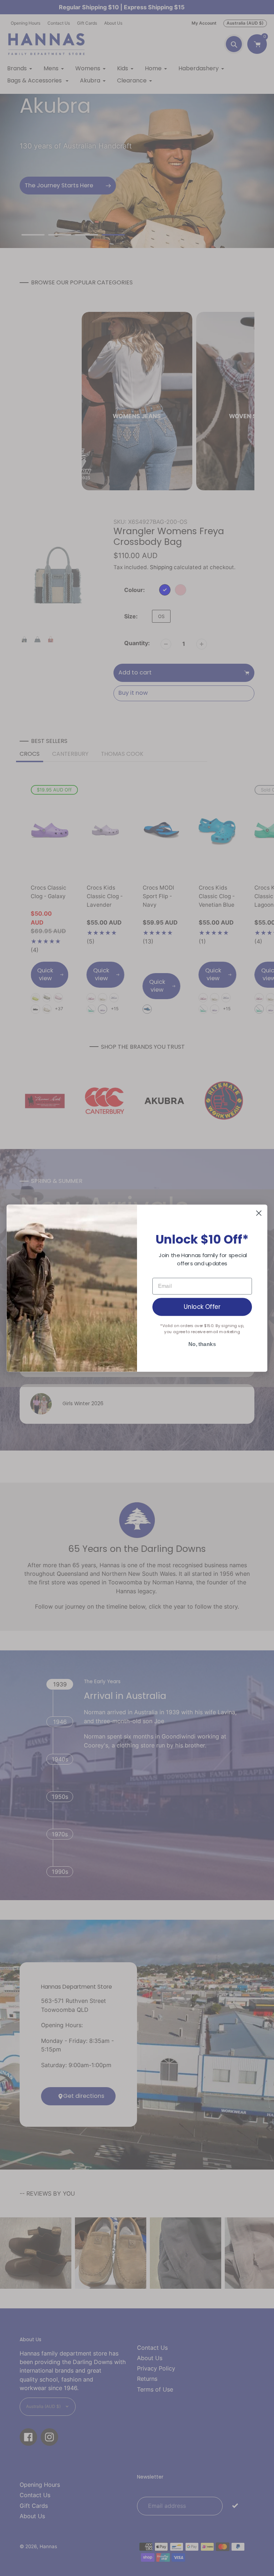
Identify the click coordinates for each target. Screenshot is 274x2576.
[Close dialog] (259, 1213)
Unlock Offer (202, 1306)
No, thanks (202, 1344)
